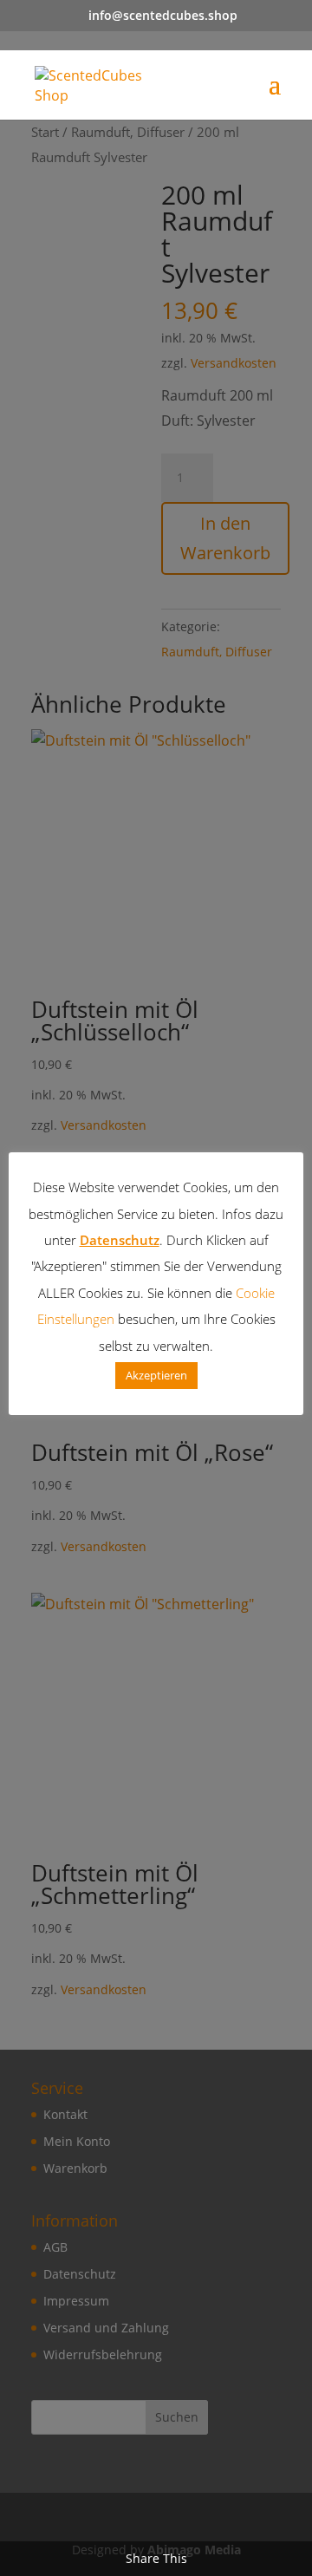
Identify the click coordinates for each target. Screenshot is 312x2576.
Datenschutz (120, 1240)
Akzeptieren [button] (156, 1375)
